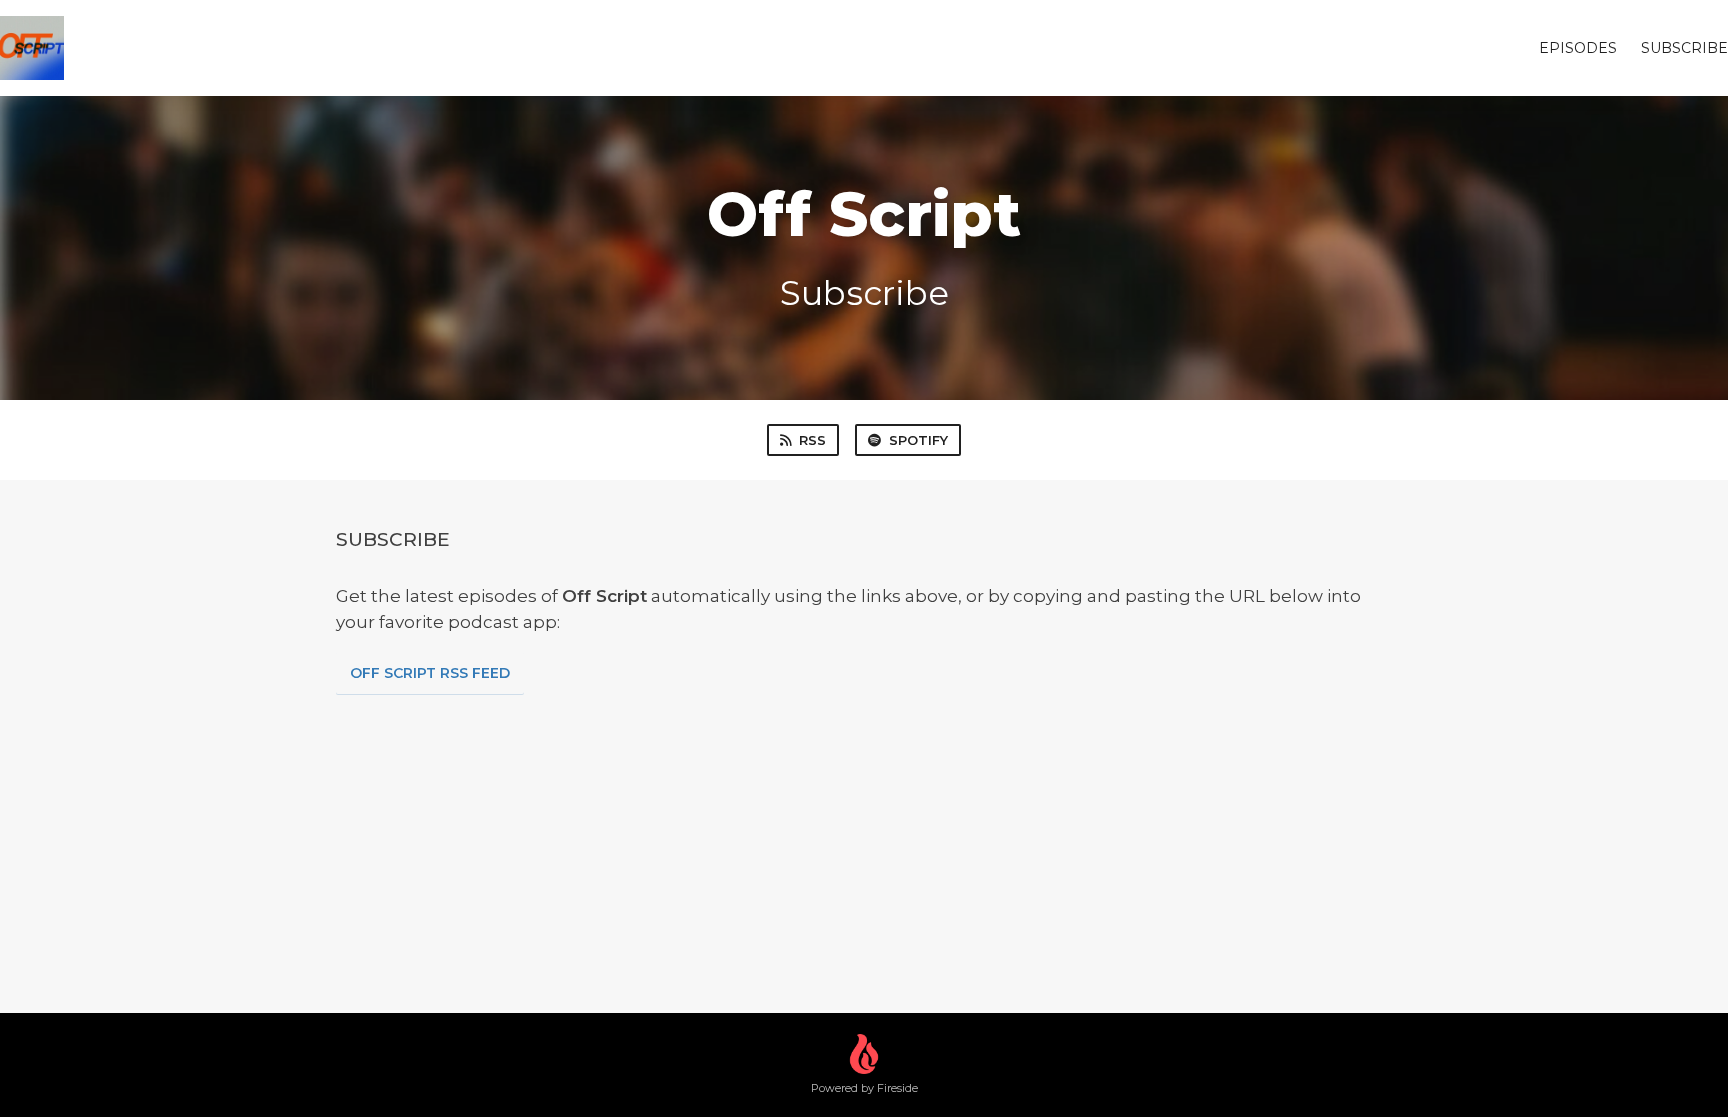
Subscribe (1684, 48)
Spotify (918, 440)
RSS (812, 440)
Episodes (1578, 48)
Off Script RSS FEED (430, 673)
